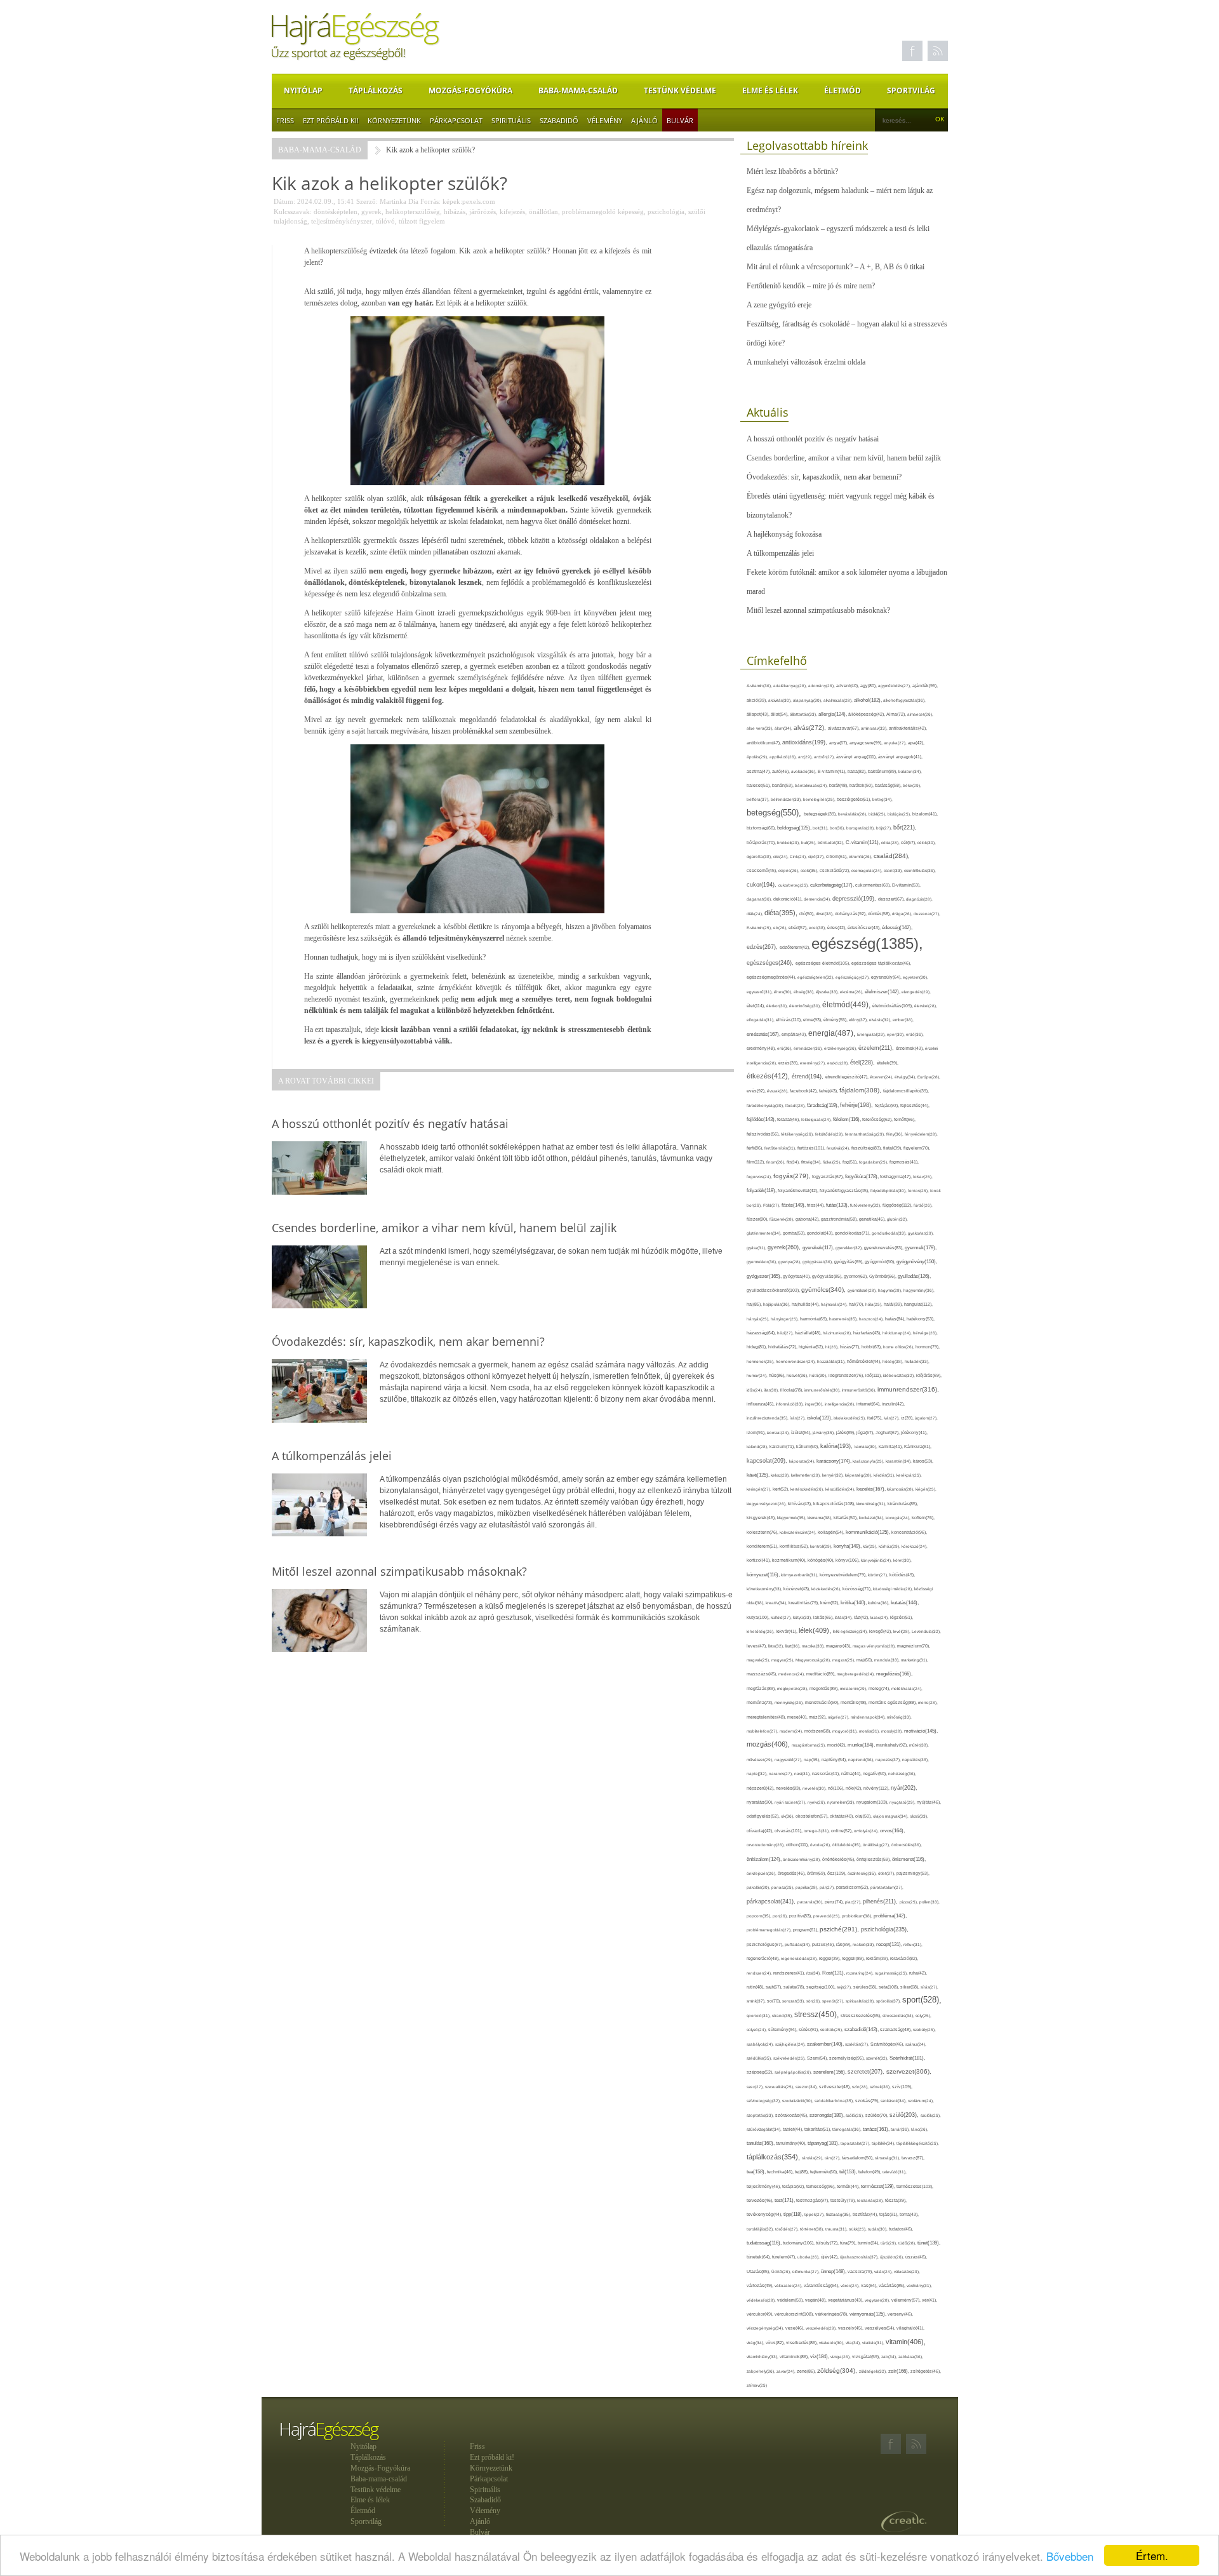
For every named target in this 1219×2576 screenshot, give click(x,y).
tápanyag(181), (824, 2143)
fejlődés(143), (762, 1119)
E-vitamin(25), (760, 928)
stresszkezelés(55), (862, 2016)
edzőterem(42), (796, 947)
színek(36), (881, 2087)
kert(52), (782, 1489)
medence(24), (792, 1674)
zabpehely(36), (762, 2371)
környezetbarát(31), (800, 1575)
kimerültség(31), (872, 1504)
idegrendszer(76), (847, 1375)
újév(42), (830, 2257)
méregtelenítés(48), (767, 1717)
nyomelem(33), (842, 1802)
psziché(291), (840, 1929)
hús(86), (778, 1376)
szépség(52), (761, 2072)
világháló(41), (910, 2328)
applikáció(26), (784, 757)
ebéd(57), (799, 928)
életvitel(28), (926, 1006)
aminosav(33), (875, 728)
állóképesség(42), (867, 714)
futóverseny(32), (866, 1205)
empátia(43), (795, 1034)
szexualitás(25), (780, 2087)
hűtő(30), (819, 1375)
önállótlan (543, 211)
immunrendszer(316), (908, 1389)
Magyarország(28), (814, 1660)
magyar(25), (783, 1660)
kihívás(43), (801, 1504)
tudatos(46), (901, 2229)
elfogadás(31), (761, 1020)
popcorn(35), (760, 1916)
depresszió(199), (855, 899)
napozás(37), (889, 1760)
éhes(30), (784, 992)
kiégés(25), (926, 1489)
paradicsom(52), (853, 1887)
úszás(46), (916, 2257)
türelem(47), (785, 2257)
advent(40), (848, 686)
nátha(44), (852, 1774)
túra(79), (849, 2243)
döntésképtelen (336, 211)
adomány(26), (822, 686)
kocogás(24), (899, 1518)
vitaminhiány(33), (763, 2357)
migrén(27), (839, 1717)
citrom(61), (837, 856)
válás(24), (884, 2271)
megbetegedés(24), (856, 1674)
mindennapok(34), (869, 1717)
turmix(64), (869, 2243)
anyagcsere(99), (867, 743)
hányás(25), (759, 1319)
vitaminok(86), (795, 2357)
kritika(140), (854, 1603)
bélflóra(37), (759, 799)
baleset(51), (759, 785)
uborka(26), (809, 2257)
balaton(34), (910, 771)
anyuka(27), (896, 743)
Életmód (843, 91)
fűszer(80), (758, 1219)
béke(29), (912, 785)
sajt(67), (775, 1987)
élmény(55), (836, 1020)
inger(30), (815, 1404)
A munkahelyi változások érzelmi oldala (806, 362)
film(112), (756, 1162)
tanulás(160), (761, 2143)
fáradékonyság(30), (766, 1105)
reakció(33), (864, 1944)
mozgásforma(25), (809, 1745)
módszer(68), (818, 1731)
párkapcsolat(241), (772, 1902)
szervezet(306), (909, 2071)
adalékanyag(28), (791, 686)
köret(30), (903, 1560)
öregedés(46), (792, 1873)
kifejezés (512, 211)
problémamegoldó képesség (603, 211)
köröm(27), (879, 1575)
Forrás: (430, 201)
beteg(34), (883, 799)
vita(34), (854, 2343)
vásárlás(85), (893, 2286)
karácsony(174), (835, 1461)
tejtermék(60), (825, 2172)
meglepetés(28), (793, 1688)
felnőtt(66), (905, 1119)
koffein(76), (923, 1518)
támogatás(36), (848, 2129)
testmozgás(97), (813, 2200)
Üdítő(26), (782, 2271)
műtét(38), (919, 1745)
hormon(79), (928, 1347)
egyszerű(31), (760, 992)
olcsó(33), (919, 1816)
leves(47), (757, 1646)
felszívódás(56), (764, 1134)
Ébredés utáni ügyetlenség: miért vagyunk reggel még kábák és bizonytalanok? (841, 506)
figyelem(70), (917, 1148)
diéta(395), (782, 913)
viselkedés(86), (803, 2343)
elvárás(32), (881, 1020)
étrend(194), (809, 1077)
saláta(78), (795, 1987)
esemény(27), (814, 1063)
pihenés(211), (881, 1902)
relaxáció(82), (904, 1958)
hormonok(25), (761, 1361)
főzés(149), (794, 1205)
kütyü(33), (803, 1617)
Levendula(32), (926, 1631)
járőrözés (483, 211)
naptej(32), (758, 1774)
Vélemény (605, 120)
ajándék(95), (925, 686)
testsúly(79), (844, 2200)
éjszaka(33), (828, 992)
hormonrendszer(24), (796, 1361)
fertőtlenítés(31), (781, 1148)
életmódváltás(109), (893, 1006)
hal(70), (857, 1304)
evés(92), (757, 1091)
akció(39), (757, 700)
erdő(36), (915, 1034)
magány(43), (839, 1646)
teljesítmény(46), (764, 2186)
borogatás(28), (861, 828)
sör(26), (814, 2001)
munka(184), (862, 1745)
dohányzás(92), (851, 914)
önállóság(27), (877, 1845)
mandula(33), (888, 1660)
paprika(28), (808, 1887)
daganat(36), (760, 899)
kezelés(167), (872, 1489)
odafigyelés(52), (764, 1816)
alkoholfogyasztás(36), (904, 700)
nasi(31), (803, 1774)
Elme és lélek (770, 91)
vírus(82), (776, 2343)
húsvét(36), (798, 1375)
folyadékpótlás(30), (889, 1191)
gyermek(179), (921, 1247)
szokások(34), (894, 2101)
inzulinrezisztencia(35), (768, 1418)
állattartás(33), (804, 714)
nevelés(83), (789, 1788)
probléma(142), (890, 1916)
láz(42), (862, 1617)
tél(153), (849, 2172)
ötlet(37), (887, 1873)
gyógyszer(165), (765, 1276)
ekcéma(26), (852, 992)
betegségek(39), (821, 814)
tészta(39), (896, 2200)
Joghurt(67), (888, 1432)
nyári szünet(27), (791, 1802)
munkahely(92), (893, 1745)
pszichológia (666, 211)
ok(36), (788, 1816)
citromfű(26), (861, 856)
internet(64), (869, 1404)
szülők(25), (931, 2115)
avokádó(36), (804, 771)
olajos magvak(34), (891, 1816)
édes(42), (837, 928)
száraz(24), (916, 2044)
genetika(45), (873, 1219)
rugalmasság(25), (892, 1973)
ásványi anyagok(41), (900, 757)
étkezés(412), (769, 1076)
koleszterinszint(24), (799, 1532)
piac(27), (854, 1902)
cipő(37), (817, 856)
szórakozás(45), (792, 2115)
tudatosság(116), (765, 2243)
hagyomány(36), (919, 1290)
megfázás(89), (762, 1689)
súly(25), (923, 2016)
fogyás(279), (793, 1176)
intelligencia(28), (841, 1404)
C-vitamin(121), (863, 842)
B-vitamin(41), (833, 771)
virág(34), (756, 2343)
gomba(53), (795, 1233)
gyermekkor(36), (763, 1262)
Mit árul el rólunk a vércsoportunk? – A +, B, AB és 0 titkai (836, 267)
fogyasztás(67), (829, 1177)
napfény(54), (835, 1760)
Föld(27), (772, 1205)
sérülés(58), (866, 1987)
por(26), (781, 1916)
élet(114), (756, 1006)
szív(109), (902, 2087)
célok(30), (927, 842)
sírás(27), (929, 1987)
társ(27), (833, 2158)
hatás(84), (896, 1319)
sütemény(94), (783, 2029)
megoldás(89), (825, 1689)
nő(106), (837, 1788)
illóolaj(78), (792, 1390)
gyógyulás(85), (828, 1277)
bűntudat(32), (832, 842)
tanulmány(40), (792, 2143)
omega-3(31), (817, 1831)
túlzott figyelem (422, 221)
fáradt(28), (796, 1105)
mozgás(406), (769, 1744)
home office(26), (899, 1347)
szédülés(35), (760, 2058)
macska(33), (814, 1646)
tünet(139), (929, 2243)
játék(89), (846, 1433)
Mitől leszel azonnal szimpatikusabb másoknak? (818, 610)
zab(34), (890, 2357)
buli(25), (809, 842)
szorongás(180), (828, 2115)
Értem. (1152, 2555)
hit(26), (833, 1347)
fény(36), (896, 1134)
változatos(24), (789, 2285)
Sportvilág (911, 91)
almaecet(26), (920, 714)
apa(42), (916, 743)
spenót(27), (834, 2001)
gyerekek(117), (819, 1248)
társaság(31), (888, 2158)
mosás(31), (870, 1731)
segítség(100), (822, 1987)
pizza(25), (909, 1902)
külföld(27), (782, 1617)
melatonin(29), (854, 1688)
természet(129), (879, 2186)
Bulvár (680, 120)
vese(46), (796, 2328)
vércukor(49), (761, 2314)
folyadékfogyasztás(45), (845, 1191)
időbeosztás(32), (900, 1375)
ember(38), (903, 1020)
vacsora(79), (861, 2271)
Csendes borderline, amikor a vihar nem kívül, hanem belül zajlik (844, 458)
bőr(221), (905, 828)
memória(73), (761, 1702)
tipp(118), (794, 2214)
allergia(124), (833, 714)
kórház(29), (890, 1546)
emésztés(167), (764, 1034)
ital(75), (876, 1418)
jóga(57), (866, 1432)
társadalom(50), (858, 2158)
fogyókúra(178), (863, 1176)
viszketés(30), (832, 2343)
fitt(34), (794, 1162)
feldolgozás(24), (817, 1119)
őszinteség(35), (863, 1873)
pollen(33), (929, 1902)
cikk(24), (782, 856)
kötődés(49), (902, 1575)
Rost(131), (834, 1973)
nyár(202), (904, 1788)
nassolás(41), (827, 1774)
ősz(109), (837, 1873)
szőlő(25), (856, 2115)
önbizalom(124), (765, 1859)
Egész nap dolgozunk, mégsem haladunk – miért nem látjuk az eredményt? (840, 200)
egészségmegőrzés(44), (772, 977)
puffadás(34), (798, 1944)
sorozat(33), (794, 2001)
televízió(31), (895, 2172)
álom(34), (784, 728)
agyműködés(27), (895, 686)
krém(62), (830, 1603)
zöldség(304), (838, 2371)
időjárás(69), (929, 1375)
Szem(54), (818, 2058)
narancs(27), (782, 1774)
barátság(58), (889, 785)
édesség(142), (897, 928)
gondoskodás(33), (890, 1233)
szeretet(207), (867, 2072)
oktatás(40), (843, 1816)
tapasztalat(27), (856, 2143)
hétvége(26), (925, 1333)
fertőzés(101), (812, 1148)
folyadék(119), (762, 1191)
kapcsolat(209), (768, 1461)
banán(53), (783, 785)
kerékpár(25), (909, 1475)
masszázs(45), (763, 1674)
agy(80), (869, 686)
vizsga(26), (841, 2357)
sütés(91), (809, 2030)
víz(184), (820, 2356)
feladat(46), (789, 1119)
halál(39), (894, 1304)
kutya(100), (759, 1617)
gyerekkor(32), (850, 1248)
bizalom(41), (925, 814)
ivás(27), (892, 1418)
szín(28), (861, 2087)
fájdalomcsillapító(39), (906, 1091)
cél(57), (909, 842)
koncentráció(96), (909, 1532)
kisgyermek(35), (792, 1518)
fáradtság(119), (823, 1105)
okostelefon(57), (813, 1816)
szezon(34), (807, 2087)
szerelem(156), (830, 2072)
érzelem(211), (877, 1048)
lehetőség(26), (761, 1631)
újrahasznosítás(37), (860, 2257)
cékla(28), (891, 842)
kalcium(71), (783, 1446)
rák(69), (844, 1944)
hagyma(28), (891, 1290)
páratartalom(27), (887, 1887)
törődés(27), (788, 2229)
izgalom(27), (926, 1418)
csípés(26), (789, 870)
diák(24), (756, 914)
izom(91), (757, 1433)
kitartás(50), (846, 1518)
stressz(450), (817, 2015)
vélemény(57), (907, 2300)
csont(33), (894, 870)
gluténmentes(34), (765, 1233)
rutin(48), (756, 1987)
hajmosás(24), (835, 1304)
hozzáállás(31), (832, 1361)
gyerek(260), (785, 1247)
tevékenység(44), (765, 2214)
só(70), (775, 2001)
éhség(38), (805, 992)
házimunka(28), (838, 1333)
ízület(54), (802, 1432)
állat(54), (780, 714)
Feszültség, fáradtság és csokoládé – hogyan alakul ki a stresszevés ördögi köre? (847, 333)
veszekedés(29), (822, 2328)
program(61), (806, 1930)
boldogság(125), (795, 828)
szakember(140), (826, 2044)
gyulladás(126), (914, 1276)
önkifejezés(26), (762, 1873)
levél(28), (903, 1631)
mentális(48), (855, 1702)
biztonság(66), (762, 828)
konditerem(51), (763, 1546)
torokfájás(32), (761, 2229)
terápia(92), (794, 2186)
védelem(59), (791, 2300)
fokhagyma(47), (896, 1177)
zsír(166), (899, 2371)
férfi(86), (756, 1148)
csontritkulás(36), (920, 870)
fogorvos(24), (760, 1177)
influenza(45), (761, 1404)
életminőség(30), (806, 1006)
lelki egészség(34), (851, 1631)
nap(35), (813, 1760)
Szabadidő (559, 120)
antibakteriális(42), (908, 728)
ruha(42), (918, 1973)
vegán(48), (816, 2300)
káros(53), (923, 1461)
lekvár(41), (787, 1631)
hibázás (455, 211)
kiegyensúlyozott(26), (767, 1504)
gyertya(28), (790, 1262)
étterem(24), (882, 1077)
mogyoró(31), (846, 1731)
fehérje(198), (857, 1105)
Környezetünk (394, 120)
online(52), (843, 1831)
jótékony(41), (914, 1432)
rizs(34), (814, 1973)
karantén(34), (899, 1461)
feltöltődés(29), (830, 1134)
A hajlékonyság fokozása (784, 534)
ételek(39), (888, 1063)
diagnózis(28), (919, 899)
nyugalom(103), (873, 1802)
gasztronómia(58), (840, 1219)
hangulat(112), (918, 1304)
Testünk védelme (680, 91)
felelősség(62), (878, 1119)
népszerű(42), (761, 1788)
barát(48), (839, 785)
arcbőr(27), (825, 757)
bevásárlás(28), (853, 814)
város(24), (851, 2285)
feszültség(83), (867, 1148)
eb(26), (781, 928)
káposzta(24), (803, 1461)
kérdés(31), (885, 1475)
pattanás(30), (811, 1902)
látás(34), (844, 1617)
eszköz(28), (839, 1063)
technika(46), (781, 2172)
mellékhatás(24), (907, 1688)
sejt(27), (845, 1987)
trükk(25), (858, 2229)
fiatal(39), (893, 1148)
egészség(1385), (867, 943)
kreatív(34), (777, 1603)
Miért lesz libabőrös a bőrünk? (792, 171)
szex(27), (756, 2087)
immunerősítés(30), (823, 1390)
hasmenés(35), (844, 1319)
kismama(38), (821, 1518)
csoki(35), (810, 870)
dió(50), (808, 914)
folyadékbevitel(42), (799, 1191)
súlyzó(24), (757, 2029)
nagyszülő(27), (789, 1760)
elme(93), (813, 1020)
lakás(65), (824, 1617)
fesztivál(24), (839, 1148)
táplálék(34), (884, 2143)
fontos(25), (919, 1191)
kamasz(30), (867, 1446)
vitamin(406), (906, 2342)
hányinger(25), (785, 1319)
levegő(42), (881, 1631)
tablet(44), (794, 2129)
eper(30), (896, 1034)
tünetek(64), (759, 2257)
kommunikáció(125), (869, 1532)
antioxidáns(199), (806, 742)
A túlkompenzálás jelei (780, 553)
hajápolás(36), (777, 1304)
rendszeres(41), (790, 1973)
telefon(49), (870, 2172)
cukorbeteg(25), (794, 885)
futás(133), (838, 1205)
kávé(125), (759, 1475)
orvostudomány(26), (766, 1845)
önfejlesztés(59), (874, 1859)
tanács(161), (877, 2129)
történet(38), (813, 2229)
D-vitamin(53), (906, 885)
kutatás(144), (905, 1603)
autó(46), (782, 771)
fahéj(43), (829, 1091)
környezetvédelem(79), (844, 1575)
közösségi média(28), (894, 1589)
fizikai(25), (833, 1162)
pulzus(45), (824, 1944)
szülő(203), (905, 2115)
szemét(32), (878, 2058)
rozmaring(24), (861, 1973)
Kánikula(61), (918, 1446)
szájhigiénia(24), (791, 2044)
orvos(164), (892, 1831)
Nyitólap (303, 91)
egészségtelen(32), (816, 977)
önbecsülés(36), (907, 1845)
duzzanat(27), (927, 914)
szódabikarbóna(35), (835, 2101)
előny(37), (859, 1020)
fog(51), (851, 1162)
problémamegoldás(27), (770, 1930)
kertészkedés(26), (808, 1489)
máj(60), (865, 1660)
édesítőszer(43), (865, 928)
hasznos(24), (872, 1319)
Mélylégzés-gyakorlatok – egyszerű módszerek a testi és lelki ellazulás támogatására (838, 238)
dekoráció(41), (789, 899)
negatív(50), (876, 1774)
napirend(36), (862, 1760)
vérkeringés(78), (832, 2314)
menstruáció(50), (823, 1702)
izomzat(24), (779, 1432)
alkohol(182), (869, 700)
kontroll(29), (822, 1546)
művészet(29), (761, 1760)
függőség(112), (898, 1205)
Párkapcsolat (456, 120)
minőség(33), (899, 1717)
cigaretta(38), (760, 856)
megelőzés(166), (894, 1674)
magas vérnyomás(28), (875, 1646)
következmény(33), (765, 1589)
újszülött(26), (893, 2257)
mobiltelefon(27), (763, 1731)
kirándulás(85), (903, 1504)
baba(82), (858, 771)
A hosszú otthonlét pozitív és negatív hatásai (813, 439)
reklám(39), (878, 1958)
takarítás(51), (818, 2129)
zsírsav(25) (757, 2385)
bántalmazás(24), (812, 785)
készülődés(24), (841, 1489)
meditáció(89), (822, 1674)
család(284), (892, 856)
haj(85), (755, 1305)
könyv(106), (848, 1560)
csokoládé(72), (836, 870)
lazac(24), (880, 1617)
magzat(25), (844, 1660)
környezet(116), (764, 1575)
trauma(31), (837, 2229)
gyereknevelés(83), (884, 1248)
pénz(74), (835, 1902)
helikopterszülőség (413, 211)
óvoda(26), (821, 1845)
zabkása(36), (911, 2357)
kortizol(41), (759, 1560)
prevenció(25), (828, 1916)
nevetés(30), (815, 1788)
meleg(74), (880, 1688)
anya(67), (839, 743)
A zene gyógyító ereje (779, 305)
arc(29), (806, 757)
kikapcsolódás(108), (835, 1504)
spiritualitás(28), (861, 2001)
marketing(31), (915, 1660)
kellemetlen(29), (807, 1475)
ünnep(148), (834, 2271)
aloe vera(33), (761, 728)
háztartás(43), (868, 1333)
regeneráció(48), (764, 1958)
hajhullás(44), (806, 1304)
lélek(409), (816, 1630)
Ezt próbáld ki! (331, 120)
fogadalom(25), (874, 1162)
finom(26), (776, 1162)
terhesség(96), (822, 2186)
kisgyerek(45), (762, 1518)
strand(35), (783, 2016)
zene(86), (807, 2371)
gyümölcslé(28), (863, 1290)
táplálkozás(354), (774, 2157)
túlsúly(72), (828, 2243)
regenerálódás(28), (800, 1958)
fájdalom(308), (861, 1090)
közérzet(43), (797, 1589)
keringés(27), (760, 1489)
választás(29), (907, 2271)
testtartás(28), (871, 2200)
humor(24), (758, 1375)
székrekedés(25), (790, 2058)
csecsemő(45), (763, 870)
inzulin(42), (893, 1404)
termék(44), (849, 2186)
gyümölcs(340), (824, 1290)
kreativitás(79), (804, 1603)
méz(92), (818, 1717)
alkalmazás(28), (839, 700)
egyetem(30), (916, 977)
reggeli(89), (854, 1959)
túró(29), (889, 2243)
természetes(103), (915, 2186)
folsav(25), (923, 1177)
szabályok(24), (761, 2044)
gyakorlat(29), (921, 1233)
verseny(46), (900, 2314)
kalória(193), (837, 1446)
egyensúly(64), (887, 977)
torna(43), (909, 2214)
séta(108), (889, 1987)
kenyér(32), (834, 1475)
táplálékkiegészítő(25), (918, 2143)
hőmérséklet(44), (865, 1361)
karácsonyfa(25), (869, 1461)
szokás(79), (868, 2101)
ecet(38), (818, 928)
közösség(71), (858, 1589)
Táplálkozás (376, 91)
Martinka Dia (399, 201)
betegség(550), (775, 813)
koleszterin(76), (763, 1532)
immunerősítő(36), (860, 1390)
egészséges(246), (771, 963)
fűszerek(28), (783, 1219)
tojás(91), (889, 2215)
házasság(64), (762, 1333)
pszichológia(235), (885, 1929)
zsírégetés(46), (926, 2371)
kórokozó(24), (915, 1546)
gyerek (371, 211)
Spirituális (511, 120)
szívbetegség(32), (764, 2101)
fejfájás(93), (888, 1105)
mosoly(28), (893, 1731)
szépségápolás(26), (794, 2072)
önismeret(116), (909, 1859)
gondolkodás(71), (853, 1233)
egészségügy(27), (853, 977)
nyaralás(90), (761, 1802)
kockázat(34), (872, 1518)
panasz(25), (783, 1887)
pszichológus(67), (766, 1944)
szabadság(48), (896, 2029)
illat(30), (772, 1390)
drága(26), (903, 914)
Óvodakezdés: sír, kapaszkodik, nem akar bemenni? (824, 477)
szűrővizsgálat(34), (765, 2129)
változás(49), (761, 2285)
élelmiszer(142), (883, 992)
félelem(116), (848, 1119)
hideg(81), (757, 1347)
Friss (285, 120)
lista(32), (777, 1646)
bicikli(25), (878, 814)
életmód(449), (847, 1005)
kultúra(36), (879, 1603)
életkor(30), (778, 1006)
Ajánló (644, 120)
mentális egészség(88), (893, 1703)
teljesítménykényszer (342, 221)
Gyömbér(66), (883, 1276)
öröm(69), (817, 1873)
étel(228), (863, 1063)
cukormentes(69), (874, 885)
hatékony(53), (921, 1319)
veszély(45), (851, 2328)
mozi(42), (837, 1745)
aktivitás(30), (781, 700)
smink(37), (757, 2001)
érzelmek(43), (910, 1048)
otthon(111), (798, 1845)
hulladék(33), (917, 1361)
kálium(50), (808, 1446)
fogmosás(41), (904, 1162)
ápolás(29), (758, 757)
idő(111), (874, 1375)
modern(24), (792, 1731)
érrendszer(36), (809, 1048)
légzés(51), (902, 1617)
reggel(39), (830, 1958)
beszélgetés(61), (855, 799)
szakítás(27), (858, 2044)
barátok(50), (862, 785)
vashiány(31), (919, 2285)
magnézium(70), (914, 1646)
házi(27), (786, 1333)
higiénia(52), (812, 1347)
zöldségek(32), (874, 2371)
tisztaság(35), (839, 2214)
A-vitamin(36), (760, 686)
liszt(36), (794, 1646)
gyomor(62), (856, 1276)
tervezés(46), (761, 2200)
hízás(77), (851, 1347)
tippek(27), (815, 2214)
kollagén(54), (832, 1532)
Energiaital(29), (872, 1034)
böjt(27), (885, 828)
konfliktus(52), (795, 1546)
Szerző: (367, 201)
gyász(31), (757, 1248)
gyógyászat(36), (818, 1262)
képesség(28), (859, 1475)
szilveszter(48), (836, 2087)
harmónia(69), (815, 1319)
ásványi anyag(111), (857, 757)
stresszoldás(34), (899, 2016)
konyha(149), (848, 1546)
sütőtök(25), (832, 2029)
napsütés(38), (916, 1760)
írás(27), (798, 1418)
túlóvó (385, 221)
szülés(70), (877, 2115)
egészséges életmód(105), (823, 963)
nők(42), (855, 1788)
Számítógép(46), (888, 2044)
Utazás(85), (759, 2272)
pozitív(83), (801, 1916)
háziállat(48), (809, 1333)
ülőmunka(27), (807, 2271)
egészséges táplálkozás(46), (881, 963)
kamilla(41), (891, 1446)
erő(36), (785, 1048)
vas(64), (870, 2285)
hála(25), (875, 1304)
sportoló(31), (759, 2016)
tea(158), (757, 2172)
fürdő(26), (923, 1205)
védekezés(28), (762, 2300)
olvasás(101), (789, 1831)
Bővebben (1070, 2556)
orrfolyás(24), (867, 1831)
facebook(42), (804, 1091)
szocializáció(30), (798, 2101)
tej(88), (803, 2172)
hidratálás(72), (783, 1347)
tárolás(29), (813, 2158)
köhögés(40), (822, 1560)
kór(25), (871, 1546)
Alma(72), (897, 714)
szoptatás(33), (761, 2115)
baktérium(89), (883, 772)
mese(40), (798, 1717)
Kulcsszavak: (293, 211)
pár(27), (828, 1887)
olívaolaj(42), (761, 1831)
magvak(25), (759, 1660)
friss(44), (816, 1205)
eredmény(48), (762, 1048)
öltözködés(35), (848, 1845)
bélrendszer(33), (787, 799)
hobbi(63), (872, 1347)
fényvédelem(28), (921, 1134)
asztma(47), (759, 771)
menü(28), (928, 1702)
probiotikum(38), (858, 1916)
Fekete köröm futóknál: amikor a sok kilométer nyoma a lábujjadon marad (847, 582)
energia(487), (833, 1033)
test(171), (785, 2200)
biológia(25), (900, 814)
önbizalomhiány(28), (803, 1859)
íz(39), (908, 1418)
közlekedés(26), (827, 1589)
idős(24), (756, 1390)
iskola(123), (820, 1418)
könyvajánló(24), (877, 1560)
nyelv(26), (817, 1802)
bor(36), (838, 828)
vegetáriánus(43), (846, 2300)
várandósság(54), (822, 2285)
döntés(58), (880, 914)
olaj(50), (864, 1816)
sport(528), (922, 2000)
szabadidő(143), (862, 2029)
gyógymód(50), (881, 1262)
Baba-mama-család (578, 91)
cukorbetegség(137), (833, 885)
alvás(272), (811, 728)
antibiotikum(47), (764, 743)
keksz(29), (781, 1475)
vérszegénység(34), (766, 2328)
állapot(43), (759, 714)
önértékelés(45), (839, 1859)
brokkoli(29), (789, 842)
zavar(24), (787, 2371)
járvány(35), (824, 1432)
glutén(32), (897, 1219)
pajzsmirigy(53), (913, 1873)
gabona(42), (808, 1219)
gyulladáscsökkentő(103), (774, 1290)
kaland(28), (758, 1446)
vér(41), (929, 2300)
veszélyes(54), (881, 2328)
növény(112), (877, 1788)
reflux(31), (913, 1944)
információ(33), (790, 1404)
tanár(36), (901, 2129)
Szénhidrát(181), (907, 2058)
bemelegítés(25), (820, 799)
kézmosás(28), (901, 1489)
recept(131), (890, 1944)
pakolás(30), (759, 1887)
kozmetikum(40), (790, 1560)
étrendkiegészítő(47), (848, 1077)
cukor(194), (763, 885)
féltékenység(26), (798, 1134)
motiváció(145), (921, 1731)
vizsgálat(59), (867, 2357)
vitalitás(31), (874, 2343)
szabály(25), (924, 2029)
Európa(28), (929, 1077)
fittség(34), (812, 1162)
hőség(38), (894, 1361)
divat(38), (825, 914)
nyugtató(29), (903, 1802)
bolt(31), (821, 828)
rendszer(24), (760, 1973)
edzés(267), (763, 947)
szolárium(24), (921, 2101)
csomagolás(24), (868, 870)
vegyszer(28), (878, 2300)
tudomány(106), (799, 2243)
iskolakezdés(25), (850, 1418)
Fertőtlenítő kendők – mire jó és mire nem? (811, 286)
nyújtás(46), (929, 1802)
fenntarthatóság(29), (866, 1134)
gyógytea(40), (797, 1276)
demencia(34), (818, 899)
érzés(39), (789, 1063)
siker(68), (910, 1987)
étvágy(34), (906, 1077)
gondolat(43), (821, 1233)
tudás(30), (878, 2229)
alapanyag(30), (808, 700)
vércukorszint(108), (795, 2314)
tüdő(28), (908, 2243)
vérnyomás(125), (869, 2314)
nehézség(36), (902, 1774)
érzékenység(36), (841, 1048)
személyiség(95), (848, 2058)
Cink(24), (799, 856)
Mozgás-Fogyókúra (470, 91)
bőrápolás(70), (762, 842)
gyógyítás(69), (849, 1262)
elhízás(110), (789, 1020)
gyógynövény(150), (917, 1262)
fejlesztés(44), (915, 1105)
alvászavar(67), (844, 728)
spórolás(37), (889, 2001)
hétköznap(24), (898, 1333)
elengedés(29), (916, 992)
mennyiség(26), (790, 1702)
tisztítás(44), (866, 2214)
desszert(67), (892, 899)
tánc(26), (920, 2129)
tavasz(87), (913, 2158)
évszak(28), (778, 1091)
